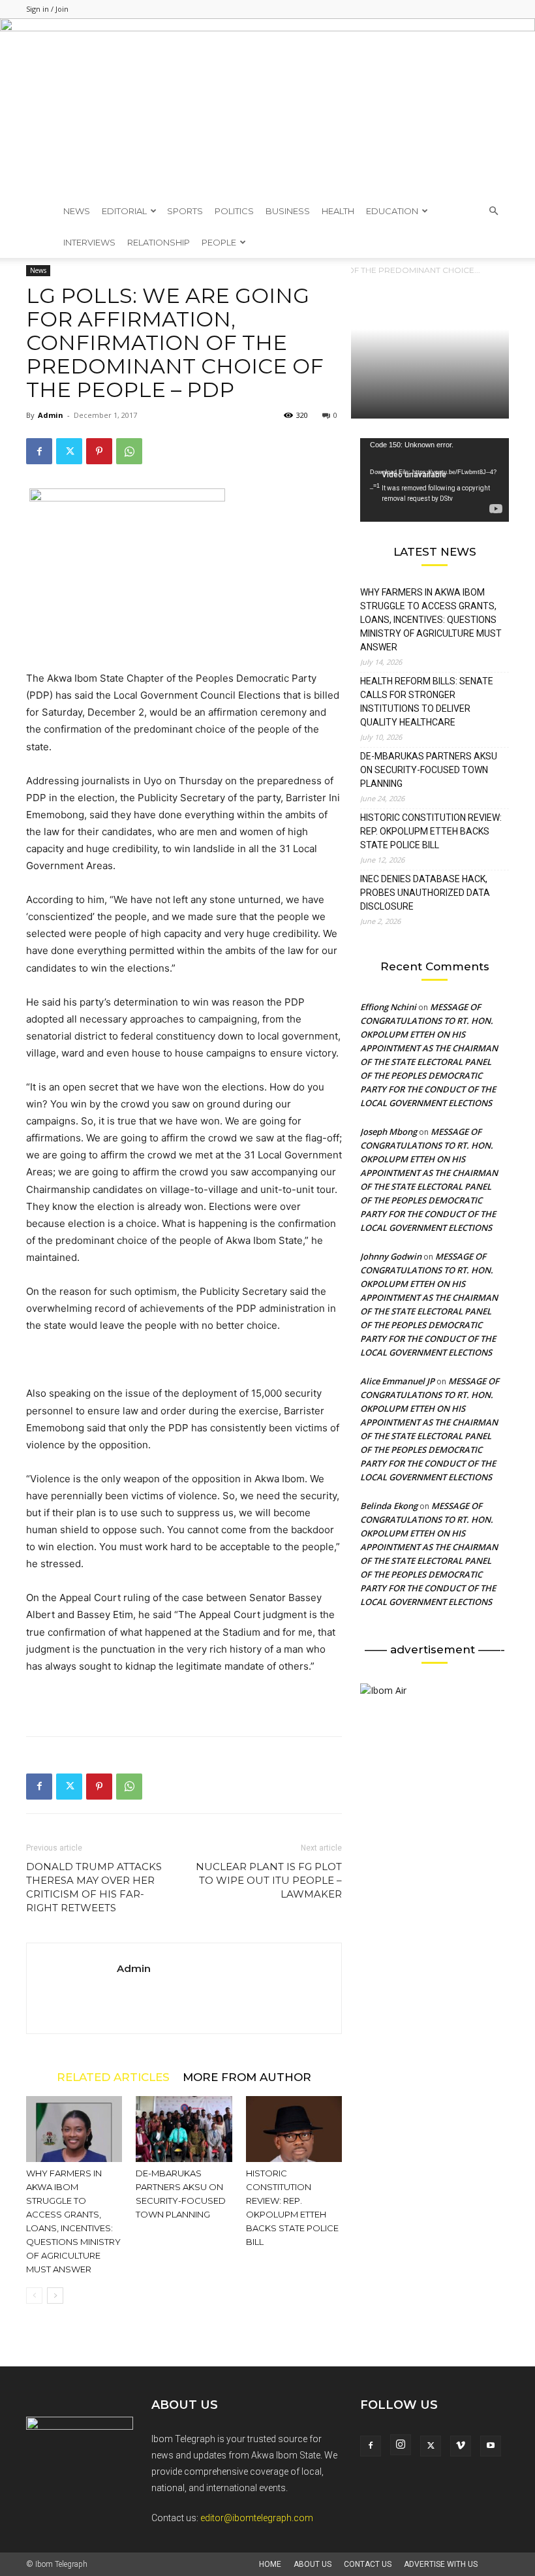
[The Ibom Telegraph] (267, 107)
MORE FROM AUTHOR (247, 2077)
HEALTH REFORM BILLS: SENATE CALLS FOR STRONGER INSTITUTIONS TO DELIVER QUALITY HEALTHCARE (427, 702)
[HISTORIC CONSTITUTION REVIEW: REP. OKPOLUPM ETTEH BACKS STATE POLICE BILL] (294, 2129)
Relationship (159, 242)
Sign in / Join (47, 9)
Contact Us (368, 2564)
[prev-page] (34, 2296)
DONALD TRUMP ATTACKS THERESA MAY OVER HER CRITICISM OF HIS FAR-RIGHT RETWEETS (94, 1887)
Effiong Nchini (388, 1007)
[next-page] (55, 2296)
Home (270, 2564)
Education (392, 211)
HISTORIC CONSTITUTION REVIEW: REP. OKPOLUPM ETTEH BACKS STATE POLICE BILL (431, 831)
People (219, 242)
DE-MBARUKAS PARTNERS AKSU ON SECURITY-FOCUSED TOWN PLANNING (429, 770)
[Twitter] (69, 451)
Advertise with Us (441, 2564)
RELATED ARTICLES (113, 2077)
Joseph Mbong (389, 1132)
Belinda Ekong (389, 1506)
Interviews (89, 242)
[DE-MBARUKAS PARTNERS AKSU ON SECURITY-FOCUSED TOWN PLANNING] (184, 2129)
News (77, 211)
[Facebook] (39, 451)
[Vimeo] (461, 2446)
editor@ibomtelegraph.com (257, 2518)
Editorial (124, 211)
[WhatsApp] (129, 451)
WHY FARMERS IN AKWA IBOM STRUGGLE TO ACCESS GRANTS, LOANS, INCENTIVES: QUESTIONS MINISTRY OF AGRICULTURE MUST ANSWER (431, 620)
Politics (234, 211)
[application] (435, 480)
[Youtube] (491, 2446)
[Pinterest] (99, 451)
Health (338, 211)
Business (288, 211)
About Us (313, 2564)
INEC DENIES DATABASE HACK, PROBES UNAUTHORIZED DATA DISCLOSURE (425, 893)
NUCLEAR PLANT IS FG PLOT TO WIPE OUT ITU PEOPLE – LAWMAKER (269, 1880)
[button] (493, 211)
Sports (185, 211)
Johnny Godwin (391, 1256)
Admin (51, 415)
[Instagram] (401, 2445)
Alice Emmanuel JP (397, 1381)
